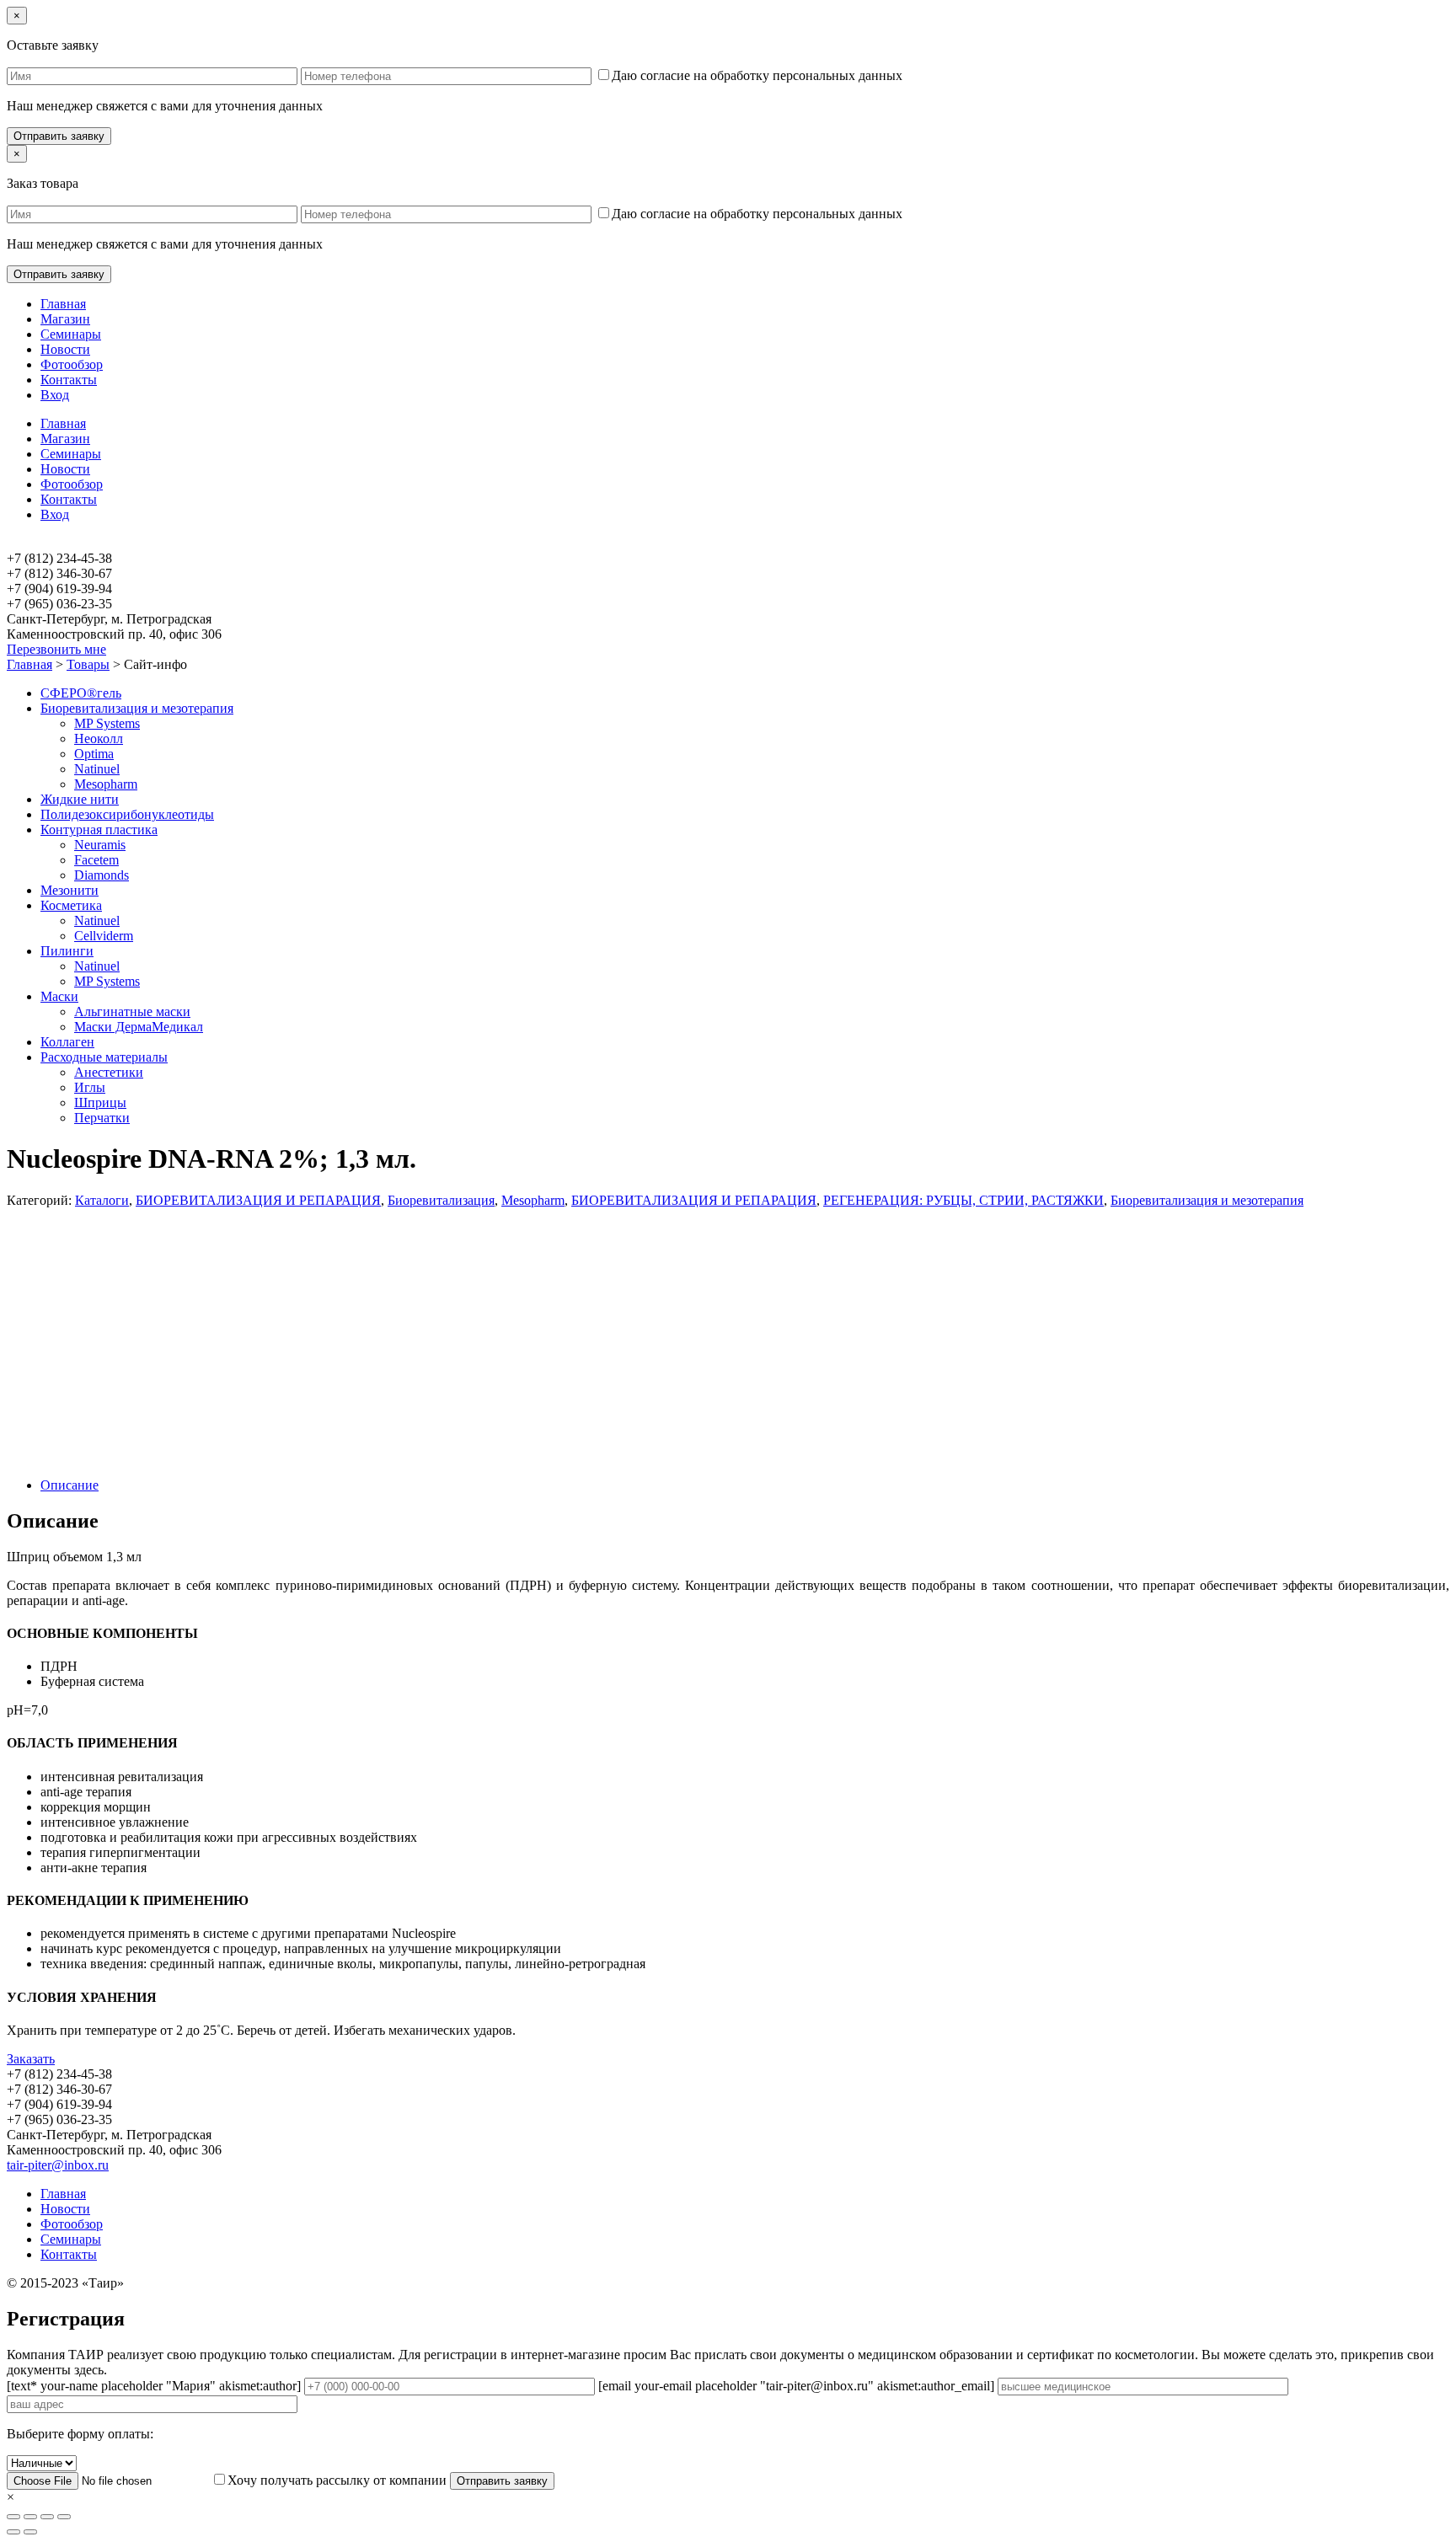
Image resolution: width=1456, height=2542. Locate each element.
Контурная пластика (99, 829)
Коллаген (67, 1042)
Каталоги (102, 1200)
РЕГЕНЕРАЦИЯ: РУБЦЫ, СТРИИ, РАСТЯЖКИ (964, 1200)
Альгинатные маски (132, 1011)
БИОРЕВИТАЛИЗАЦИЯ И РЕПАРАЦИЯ (258, 1200)
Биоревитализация (441, 1200)
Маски (59, 996)
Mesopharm (106, 784)
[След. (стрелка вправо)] (30, 2532)
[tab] (745, 1485)
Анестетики (109, 1072)
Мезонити (70, 890)
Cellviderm (104, 936)
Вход (55, 395)
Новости (65, 349)
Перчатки (102, 1118)
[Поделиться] (30, 2517)
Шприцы (100, 1102)
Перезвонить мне (56, 649)
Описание (70, 1485)
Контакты (69, 380)
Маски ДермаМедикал (139, 1027)
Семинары (71, 334)
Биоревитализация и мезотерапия (137, 708)
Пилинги (67, 951)
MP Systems (107, 723)
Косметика (71, 905)
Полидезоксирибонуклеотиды (127, 814)
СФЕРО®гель (81, 693)
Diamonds (102, 875)
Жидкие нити (80, 799)
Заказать (31, 2059)
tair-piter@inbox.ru (58, 2165)
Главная (63, 304)
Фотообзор (72, 364)
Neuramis (100, 845)
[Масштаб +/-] (64, 2517)
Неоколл (99, 739)
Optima (94, 754)
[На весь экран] (47, 2517)
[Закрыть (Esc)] (13, 2517)
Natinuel (97, 769)
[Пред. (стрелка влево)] (13, 2532)
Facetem (96, 860)
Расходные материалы (104, 1057)
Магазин (65, 319)
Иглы (90, 1087)
